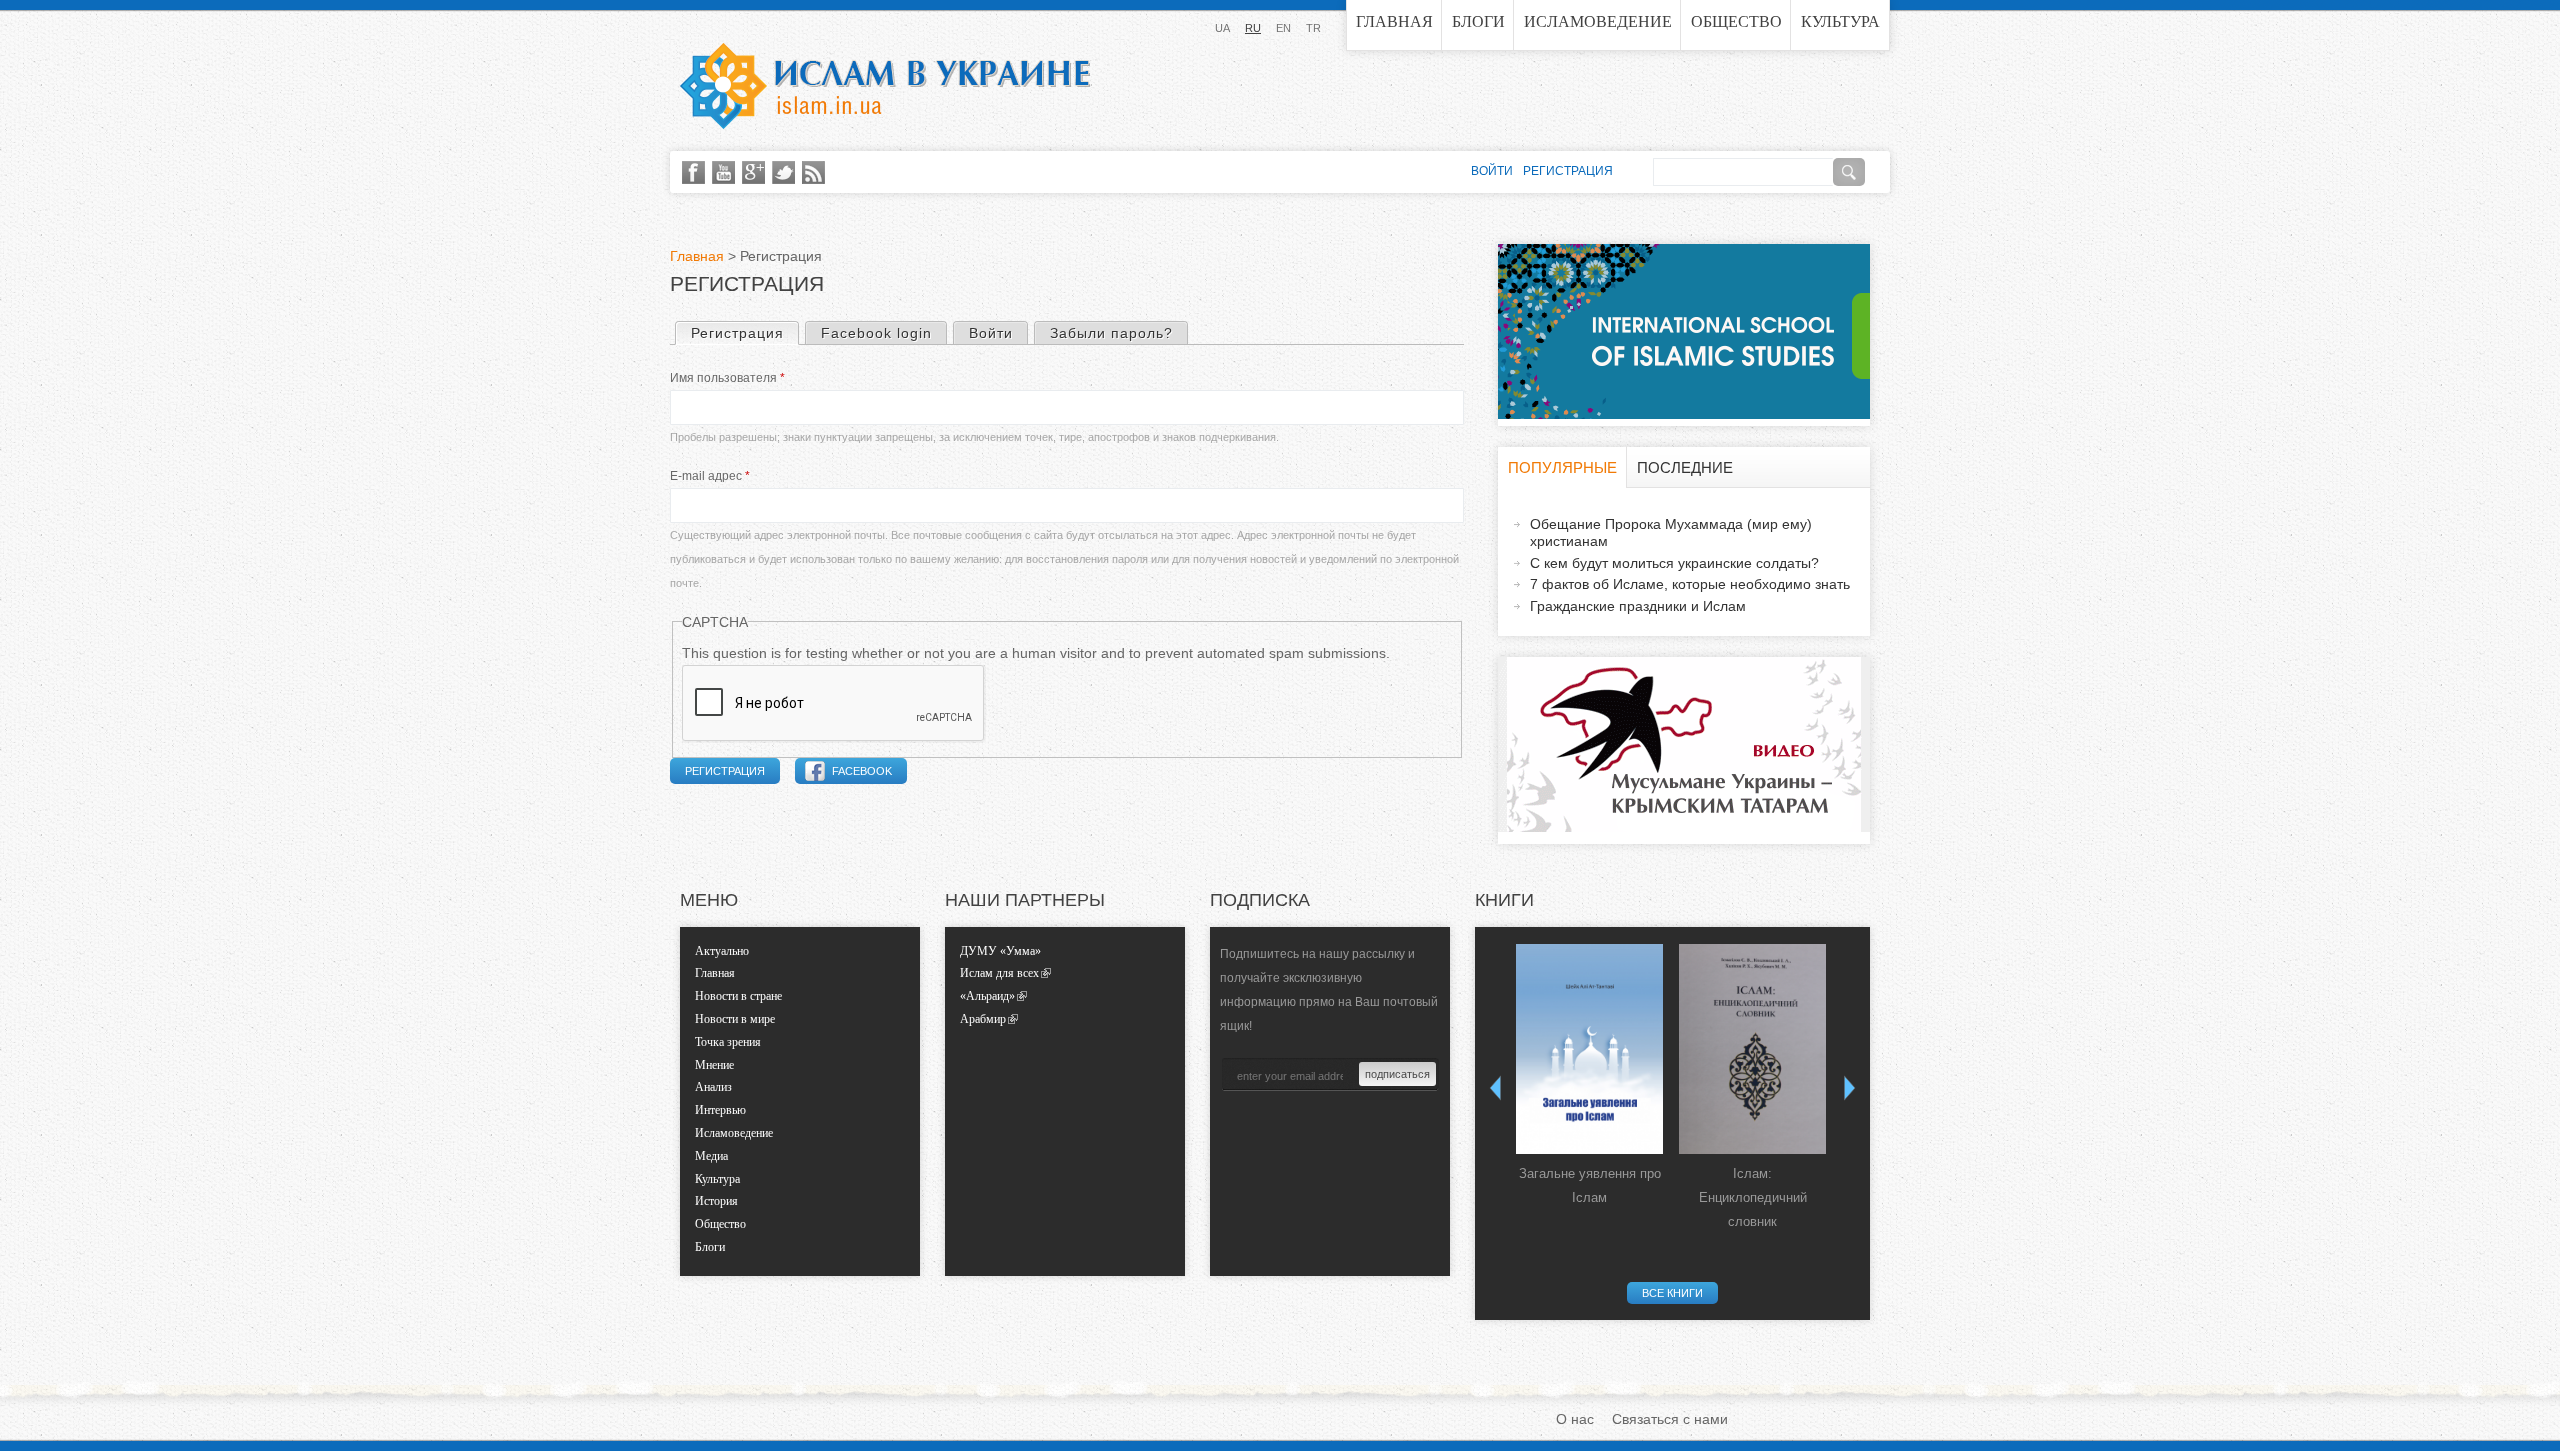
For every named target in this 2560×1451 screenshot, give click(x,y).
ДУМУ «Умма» (1000, 951)
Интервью (720, 1110)
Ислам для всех (999, 973)
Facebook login (876, 333)
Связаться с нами (1670, 1419)
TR (1313, 28)
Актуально (722, 951)
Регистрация (744, 333)
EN (1283, 28)
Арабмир (983, 1019)
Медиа (711, 1156)
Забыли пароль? (1111, 333)
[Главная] (885, 86)
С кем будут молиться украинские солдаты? (1674, 563)
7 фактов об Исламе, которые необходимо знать (1690, 584)
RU (1253, 28)
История (716, 1201)
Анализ (713, 1087)
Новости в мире (735, 1019)
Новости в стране (738, 996)
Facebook (862, 771)
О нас (1575, 1419)
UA (1222, 28)
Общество (1736, 21)
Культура (1840, 21)
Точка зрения (728, 1042)
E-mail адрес (710, 476)
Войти (991, 333)
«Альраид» (987, 996)
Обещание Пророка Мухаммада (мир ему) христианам (1671, 532)
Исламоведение (1598, 21)
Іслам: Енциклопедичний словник (1753, 1197)
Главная (1394, 21)
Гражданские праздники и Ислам (1638, 606)
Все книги (1672, 1293)
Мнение (714, 1065)
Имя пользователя (727, 378)
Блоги (1478, 21)
